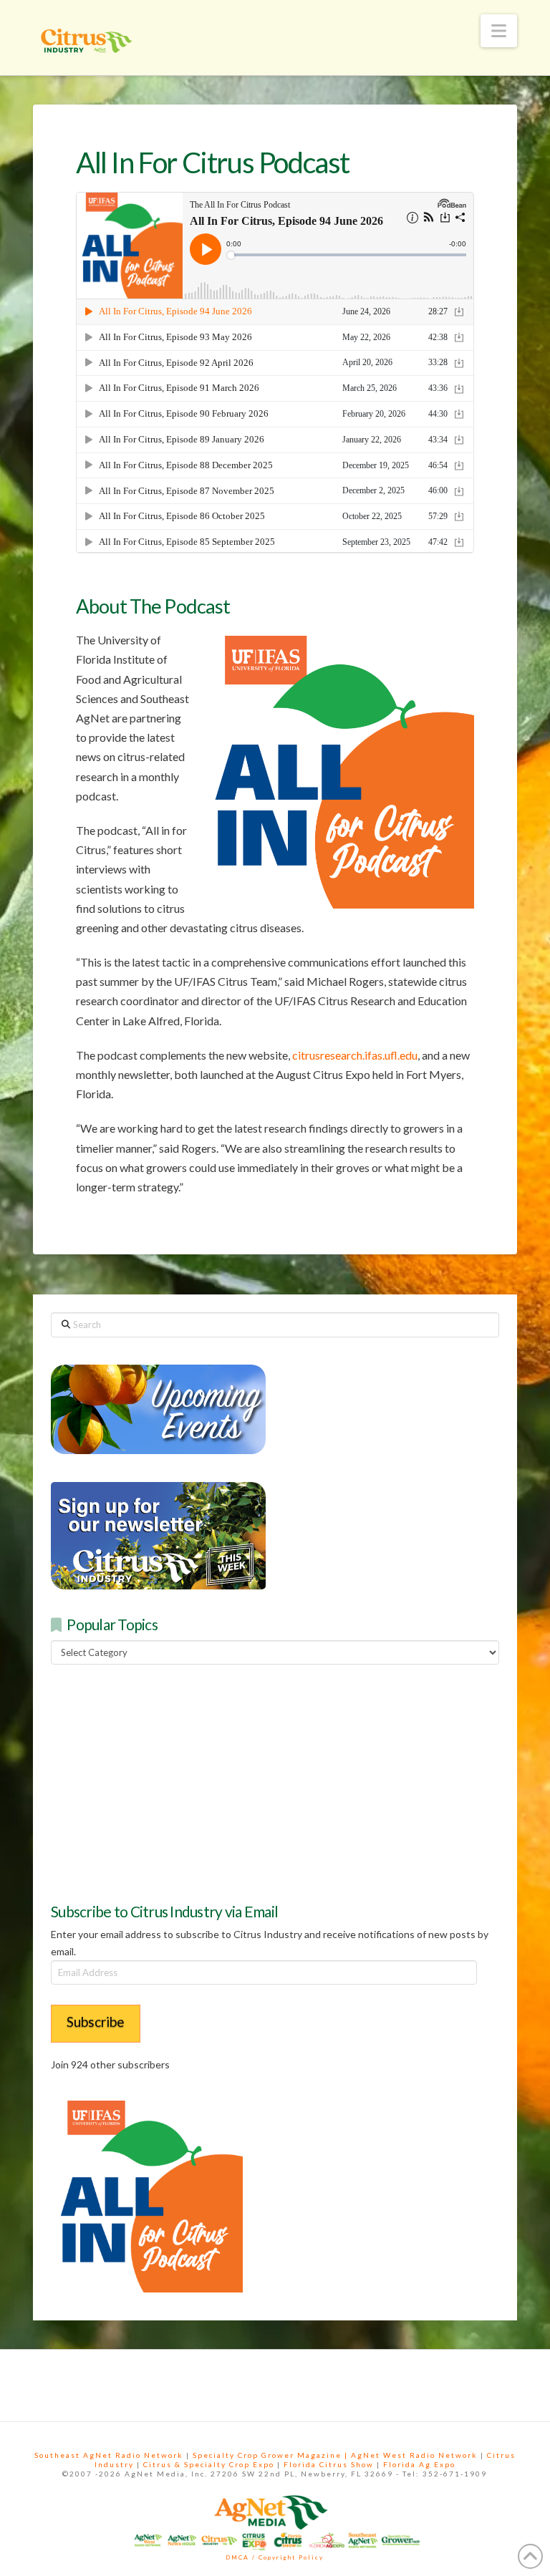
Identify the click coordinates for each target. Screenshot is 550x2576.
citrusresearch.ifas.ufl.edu (355, 1055)
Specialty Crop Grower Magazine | (272, 2455)
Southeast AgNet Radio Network (109, 2455)
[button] (499, 31)
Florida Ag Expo (419, 2464)
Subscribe (96, 2021)
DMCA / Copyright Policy (275, 2557)
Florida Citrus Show (329, 2464)
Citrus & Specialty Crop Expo (209, 2464)
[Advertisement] (158, 1781)
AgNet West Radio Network (414, 2455)
